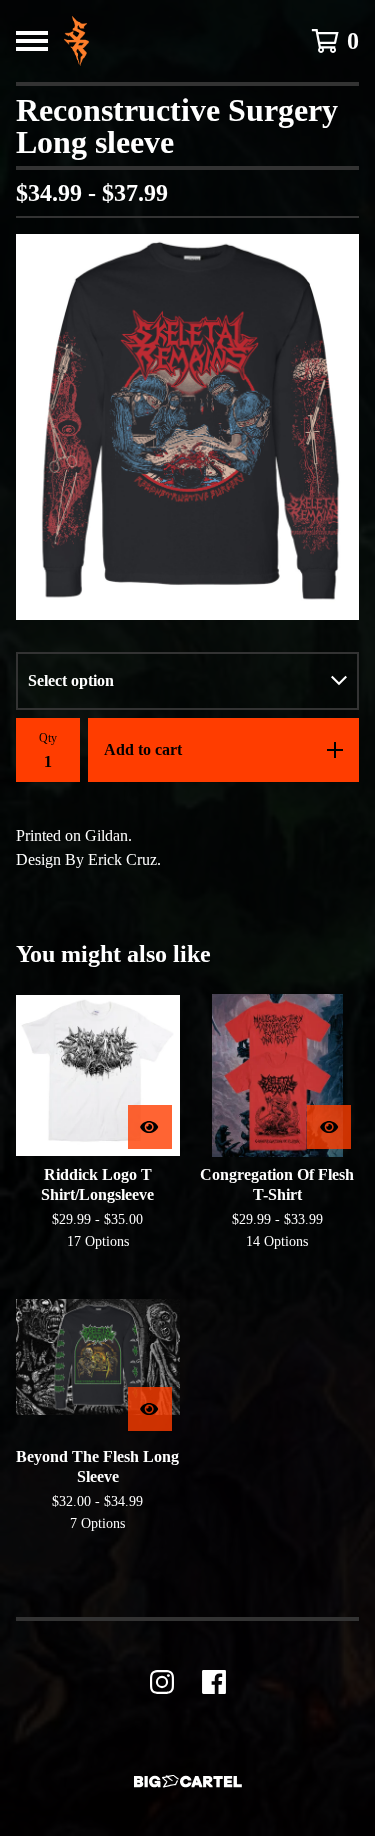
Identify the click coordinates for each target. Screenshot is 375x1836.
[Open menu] (32, 41)
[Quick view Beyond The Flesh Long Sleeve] (150, 1409)
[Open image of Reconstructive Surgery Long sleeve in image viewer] (187, 427)
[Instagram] (162, 1682)
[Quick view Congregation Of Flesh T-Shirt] (329, 1127)
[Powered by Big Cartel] (188, 1781)
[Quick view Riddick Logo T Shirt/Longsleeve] (150, 1127)
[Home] (76, 41)
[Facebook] (214, 1682)
